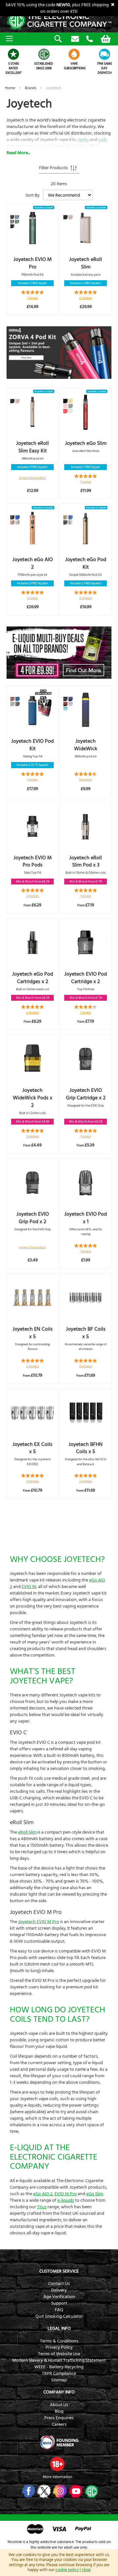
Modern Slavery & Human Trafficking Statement (59, 2360)
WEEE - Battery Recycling (59, 2367)
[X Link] (43, 2491)
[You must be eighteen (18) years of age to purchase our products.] (57, 2464)
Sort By (33, 195)
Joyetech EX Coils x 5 (32, 1448)
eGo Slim (95, 2194)
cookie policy (67, 2570)
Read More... (18, 153)
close (86, 2570)
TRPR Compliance (59, 2373)
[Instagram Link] (59, 2491)
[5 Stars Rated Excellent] (14, 54)
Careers (59, 2424)
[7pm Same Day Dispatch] (105, 54)
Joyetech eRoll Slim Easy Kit (32, 447)
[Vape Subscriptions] (74, 54)
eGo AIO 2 (43, 2194)
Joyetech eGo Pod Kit (86, 563)
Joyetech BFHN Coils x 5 (86, 1448)
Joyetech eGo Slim (86, 443)
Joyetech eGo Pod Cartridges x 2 (33, 978)
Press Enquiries (59, 2418)
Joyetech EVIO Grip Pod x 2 (33, 1218)
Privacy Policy (59, 2347)
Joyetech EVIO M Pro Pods (33, 861)
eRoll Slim (27, 1832)
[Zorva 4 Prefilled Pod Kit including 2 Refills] (59, 353)
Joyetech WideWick (86, 745)
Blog (59, 2411)
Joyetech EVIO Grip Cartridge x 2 (86, 1094)
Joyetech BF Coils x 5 (86, 1333)
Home (10, 88)
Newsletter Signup (75, 39)
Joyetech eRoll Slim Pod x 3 (86, 861)
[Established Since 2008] (44, 54)
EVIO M (29, 1587)
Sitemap (59, 2380)
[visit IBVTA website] (59, 2442)
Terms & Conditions (59, 2341)
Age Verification (59, 2297)
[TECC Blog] (91, 2491)
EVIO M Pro (66, 2194)
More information (57, 2477)
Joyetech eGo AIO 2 (33, 563)
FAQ (59, 2310)
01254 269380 (89, 39)
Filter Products (53, 168)
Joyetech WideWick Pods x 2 (33, 1098)
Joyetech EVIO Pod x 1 (86, 1218)
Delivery (59, 2290)
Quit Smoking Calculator (59, 2316)
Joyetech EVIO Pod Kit (32, 745)
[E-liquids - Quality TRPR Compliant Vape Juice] (59, 653)
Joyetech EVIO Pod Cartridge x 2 (86, 978)
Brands (31, 88)
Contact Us (59, 2284)
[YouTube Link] (75, 2491)
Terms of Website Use (59, 2354)
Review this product (32, 478)
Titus (42, 2207)
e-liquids (66, 2200)
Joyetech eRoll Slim (86, 263)
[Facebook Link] (28, 2491)
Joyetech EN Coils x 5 (33, 1333)
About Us (59, 2405)
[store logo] (59, 21)
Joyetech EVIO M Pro (33, 263)
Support (59, 2303)
